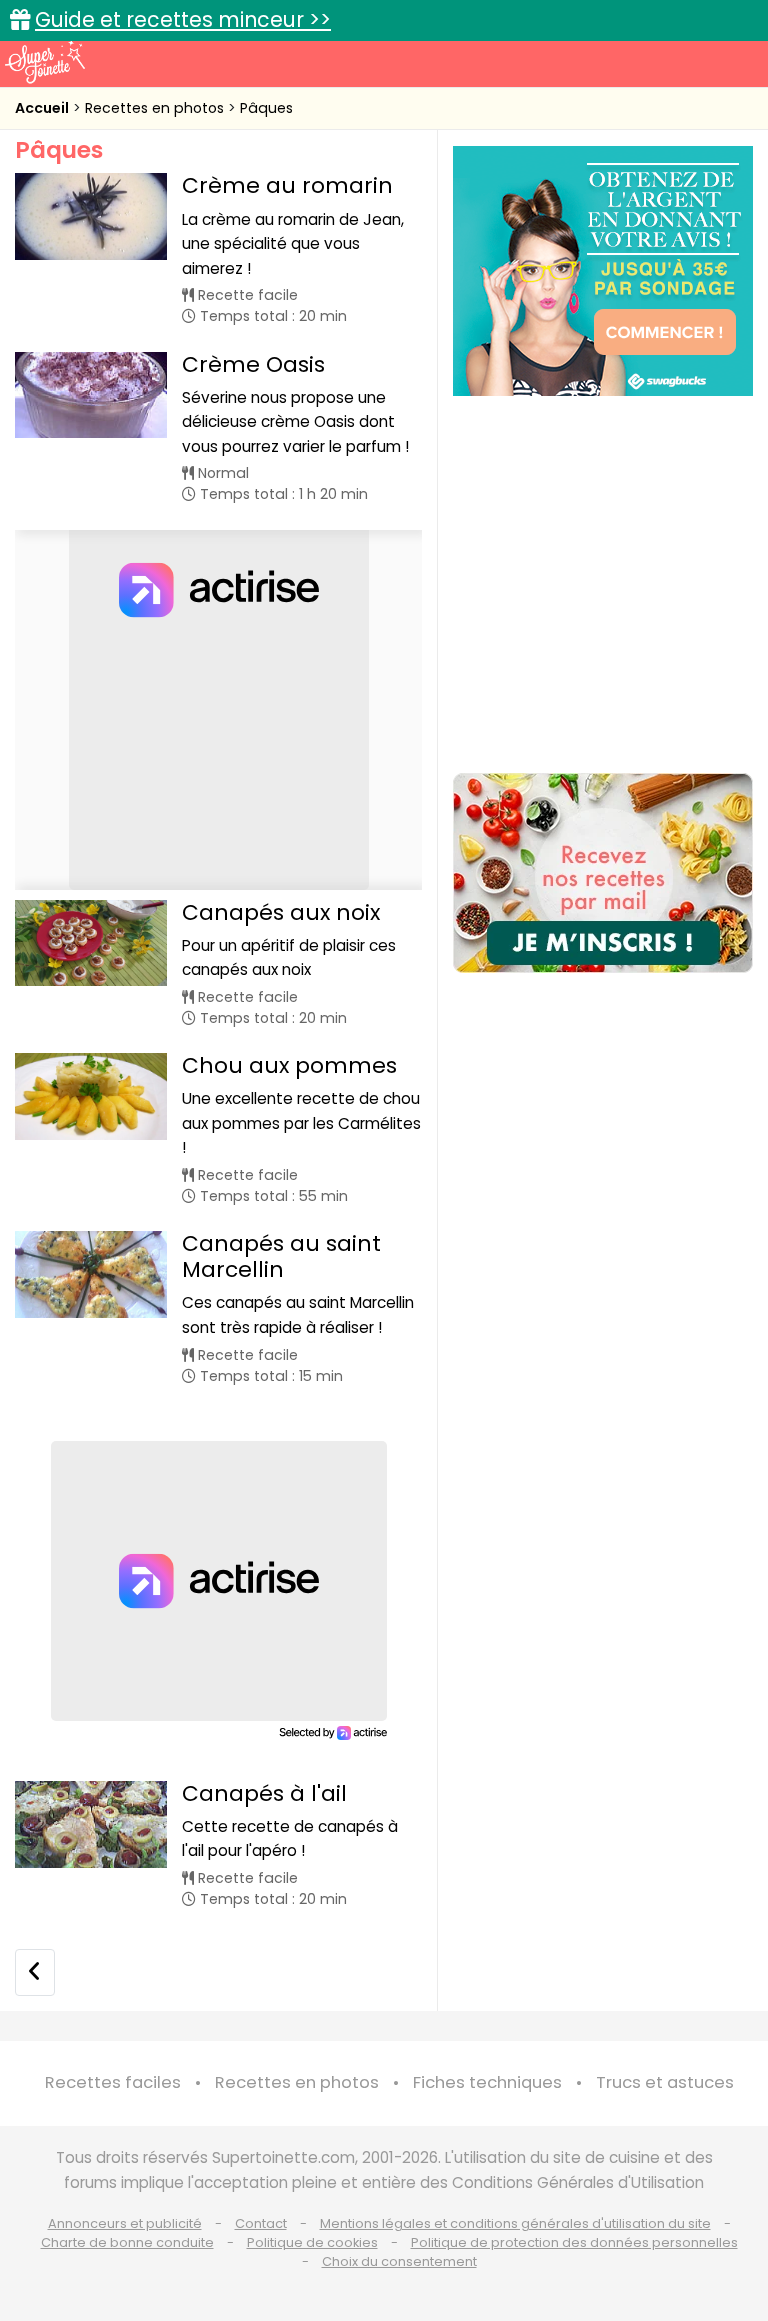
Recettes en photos (156, 108)
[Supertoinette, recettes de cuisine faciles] (45, 62)
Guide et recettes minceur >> (183, 19)
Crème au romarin (287, 185)
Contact (261, 2223)
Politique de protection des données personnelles (574, 2242)
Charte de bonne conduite (127, 2242)
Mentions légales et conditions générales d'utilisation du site (515, 2223)
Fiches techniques (487, 2082)
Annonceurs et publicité (125, 2223)
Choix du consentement (399, 2261)
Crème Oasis (253, 364)
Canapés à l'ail (264, 1793)
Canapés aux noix (281, 912)
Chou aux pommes (289, 1065)
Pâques (266, 108)
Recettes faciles (113, 2082)
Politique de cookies (312, 2242)
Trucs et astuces (665, 2082)
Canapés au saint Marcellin (281, 1256)
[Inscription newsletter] (603, 873)
